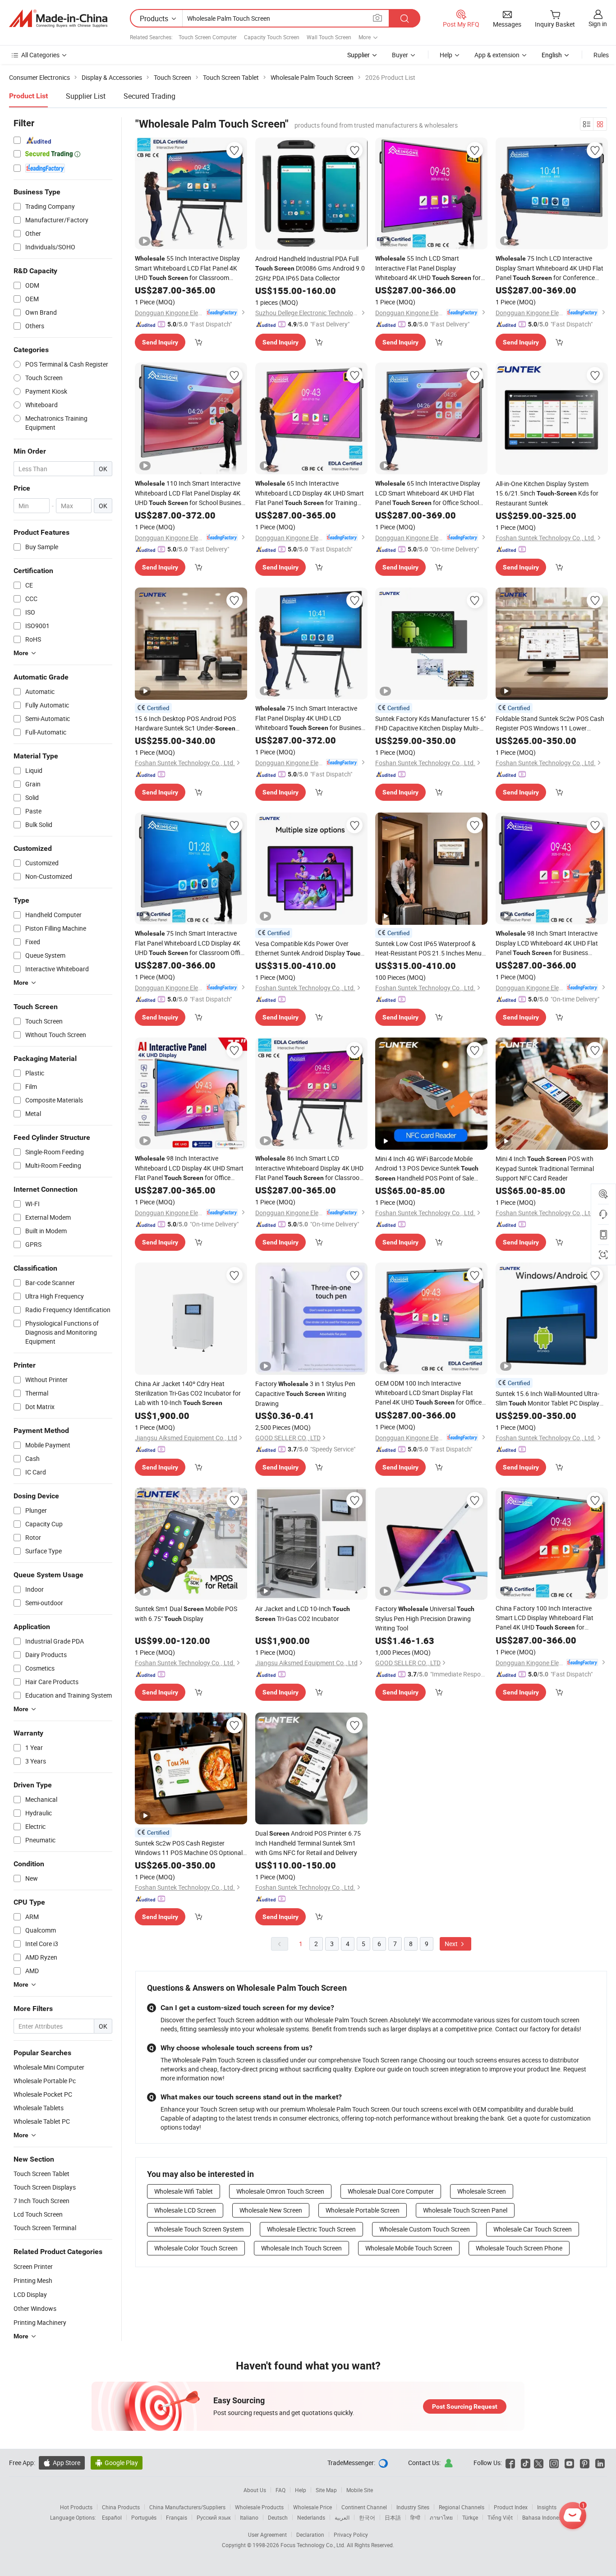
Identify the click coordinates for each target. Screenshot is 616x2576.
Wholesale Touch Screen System (199, 2229)
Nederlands (311, 2517)
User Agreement (267, 2535)
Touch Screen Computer (208, 37)
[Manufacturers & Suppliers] (58, 18)
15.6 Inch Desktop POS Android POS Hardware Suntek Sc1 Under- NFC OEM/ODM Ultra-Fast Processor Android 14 (186, 724)
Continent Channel (364, 2507)
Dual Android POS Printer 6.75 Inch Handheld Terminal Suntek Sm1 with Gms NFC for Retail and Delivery (308, 1843)
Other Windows (35, 2308)
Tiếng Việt (500, 2517)
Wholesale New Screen (271, 2210)
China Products (121, 2507)
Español (112, 2517)
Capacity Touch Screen (272, 37)
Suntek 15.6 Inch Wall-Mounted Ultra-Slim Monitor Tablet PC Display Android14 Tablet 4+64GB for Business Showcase (547, 1399)
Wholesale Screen (482, 2191)
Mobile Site (360, 2490)
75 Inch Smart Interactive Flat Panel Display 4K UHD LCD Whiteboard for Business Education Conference (310, 718)
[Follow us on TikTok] (526, 2463)
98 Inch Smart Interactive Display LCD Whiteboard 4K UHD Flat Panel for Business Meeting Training (547, 943)
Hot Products (76, 2507)
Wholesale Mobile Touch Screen (409, 2248)
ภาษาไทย (441, 2517)
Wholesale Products (259, 2507)
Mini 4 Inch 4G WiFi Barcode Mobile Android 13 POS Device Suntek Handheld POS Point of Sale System (427, 1169)
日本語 (393, 2517)
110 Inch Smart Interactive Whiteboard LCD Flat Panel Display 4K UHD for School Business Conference (190, 493)
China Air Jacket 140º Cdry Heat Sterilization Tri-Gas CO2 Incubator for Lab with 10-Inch (188, 1393)
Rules (601, 55)
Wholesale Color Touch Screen (196, 2248)
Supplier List (86, 96)
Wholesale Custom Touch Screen (425, 2229)
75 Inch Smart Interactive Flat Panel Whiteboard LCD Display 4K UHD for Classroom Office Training (191, 943)
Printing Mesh (33, 2280)
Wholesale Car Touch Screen (533, 2229)
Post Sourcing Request (465, 2406)
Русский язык (214, 2517)
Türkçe (470, 2517)
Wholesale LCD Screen (185, 2210)
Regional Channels (462, 2507)
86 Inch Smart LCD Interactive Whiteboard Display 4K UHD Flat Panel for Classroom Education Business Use (310, 1168)
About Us (255, 2490)
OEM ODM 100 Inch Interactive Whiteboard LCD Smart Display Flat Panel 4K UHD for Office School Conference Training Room (428, 1393)
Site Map (326, 2490)
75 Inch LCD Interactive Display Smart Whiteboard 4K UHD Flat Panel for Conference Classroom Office (549, 268)
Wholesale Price (313, 2507)
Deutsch (278, 2517)
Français (177, 2517)
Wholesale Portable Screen (363, 2210)
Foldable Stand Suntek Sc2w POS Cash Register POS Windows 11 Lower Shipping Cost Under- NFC (550, 723)
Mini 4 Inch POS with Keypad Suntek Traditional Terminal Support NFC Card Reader (545, 1168)
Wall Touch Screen (329, 37)
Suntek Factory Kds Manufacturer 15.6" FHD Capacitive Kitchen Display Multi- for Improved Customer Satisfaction (430, 723)
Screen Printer (33, 2266)
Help (446, 55)
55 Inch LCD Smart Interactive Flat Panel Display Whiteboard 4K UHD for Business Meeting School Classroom (428, 268)
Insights (547, 2507)
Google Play (117, 2463)
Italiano (249, 2517)
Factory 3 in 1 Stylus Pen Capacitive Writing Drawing (305, 1394)
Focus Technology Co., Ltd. (314, 2545)
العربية (342, 2517)
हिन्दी (415, 2517)
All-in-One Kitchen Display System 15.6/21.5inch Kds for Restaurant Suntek (547, 493)
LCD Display (30, 2294)
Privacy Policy (351, 2535)
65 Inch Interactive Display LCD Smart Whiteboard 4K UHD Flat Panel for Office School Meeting (428, 493)
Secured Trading (149, 96)
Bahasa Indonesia (544, 2517)
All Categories (40, 55)
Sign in (598, 24)
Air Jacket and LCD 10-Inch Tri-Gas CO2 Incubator (303, 1614)
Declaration (310, 2535)
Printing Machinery (40, 2322)
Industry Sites (413, 2507)
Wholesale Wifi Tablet (184, 2191)
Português (144, 2517)
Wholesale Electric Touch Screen (311, 2229)
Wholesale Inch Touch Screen (301, 2248)
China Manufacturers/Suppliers (187, 2507)
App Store (62, 2463)
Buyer (400, 55)
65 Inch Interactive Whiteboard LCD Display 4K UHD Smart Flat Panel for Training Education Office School (310, 493)
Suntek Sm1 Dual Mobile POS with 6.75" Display (186, 1614)
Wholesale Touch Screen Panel (465, 2210)
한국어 (367, 2517)
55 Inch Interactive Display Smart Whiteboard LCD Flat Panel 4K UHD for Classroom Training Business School (187, 268)
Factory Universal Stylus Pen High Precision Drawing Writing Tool (425, 1618)
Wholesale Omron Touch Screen (280, 2191)
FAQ (280, 2490)
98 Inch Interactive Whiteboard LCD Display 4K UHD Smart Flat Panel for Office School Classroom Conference (189, 1168)
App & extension (497, 55)
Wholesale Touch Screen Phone (519, 2248)
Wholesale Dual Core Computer (391, 2191)
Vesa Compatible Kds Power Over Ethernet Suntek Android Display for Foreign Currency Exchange (310, 949)
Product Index (511, 2507)
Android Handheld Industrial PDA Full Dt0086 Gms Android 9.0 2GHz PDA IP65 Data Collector (310, 268)
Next (452, 1944)
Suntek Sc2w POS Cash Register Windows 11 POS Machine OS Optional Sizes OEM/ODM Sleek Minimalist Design (189, 1848)
